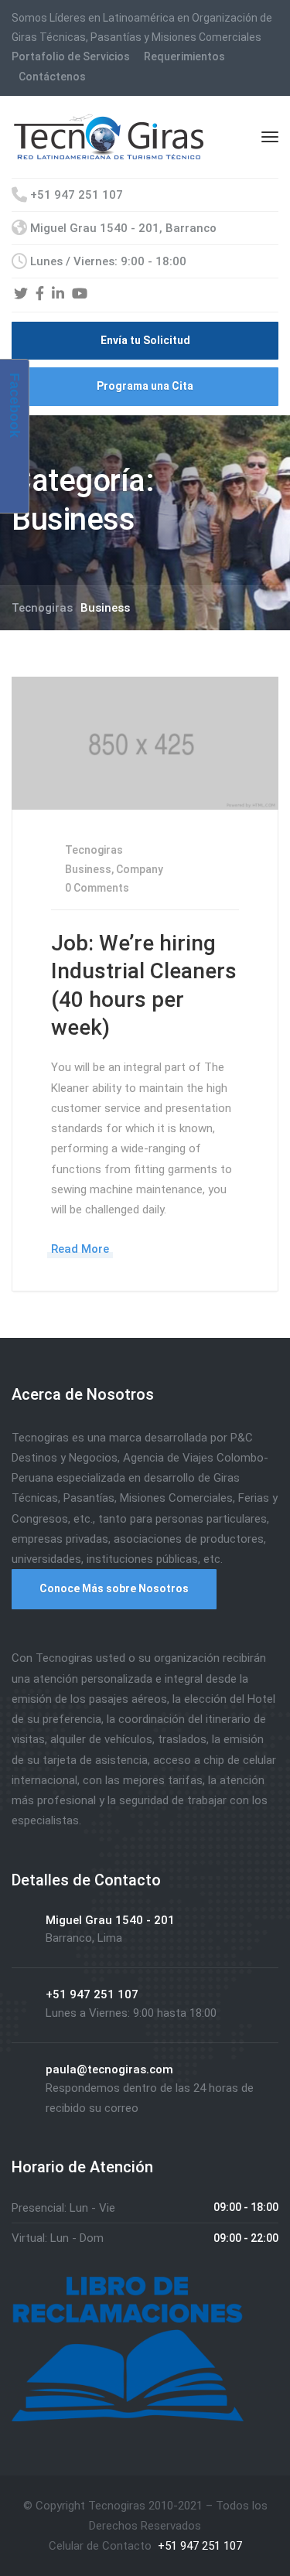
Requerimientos (184, 56)
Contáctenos (52, 77)
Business (88, 869)
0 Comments (96, 888)
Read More (80, 1249)
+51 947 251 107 (198, 2546)
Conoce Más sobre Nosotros (114, 1588)
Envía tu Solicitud (145, 340)
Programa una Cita (145, 386)
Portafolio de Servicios (71, 56)
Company (140, 869)
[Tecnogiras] (109, 135)
